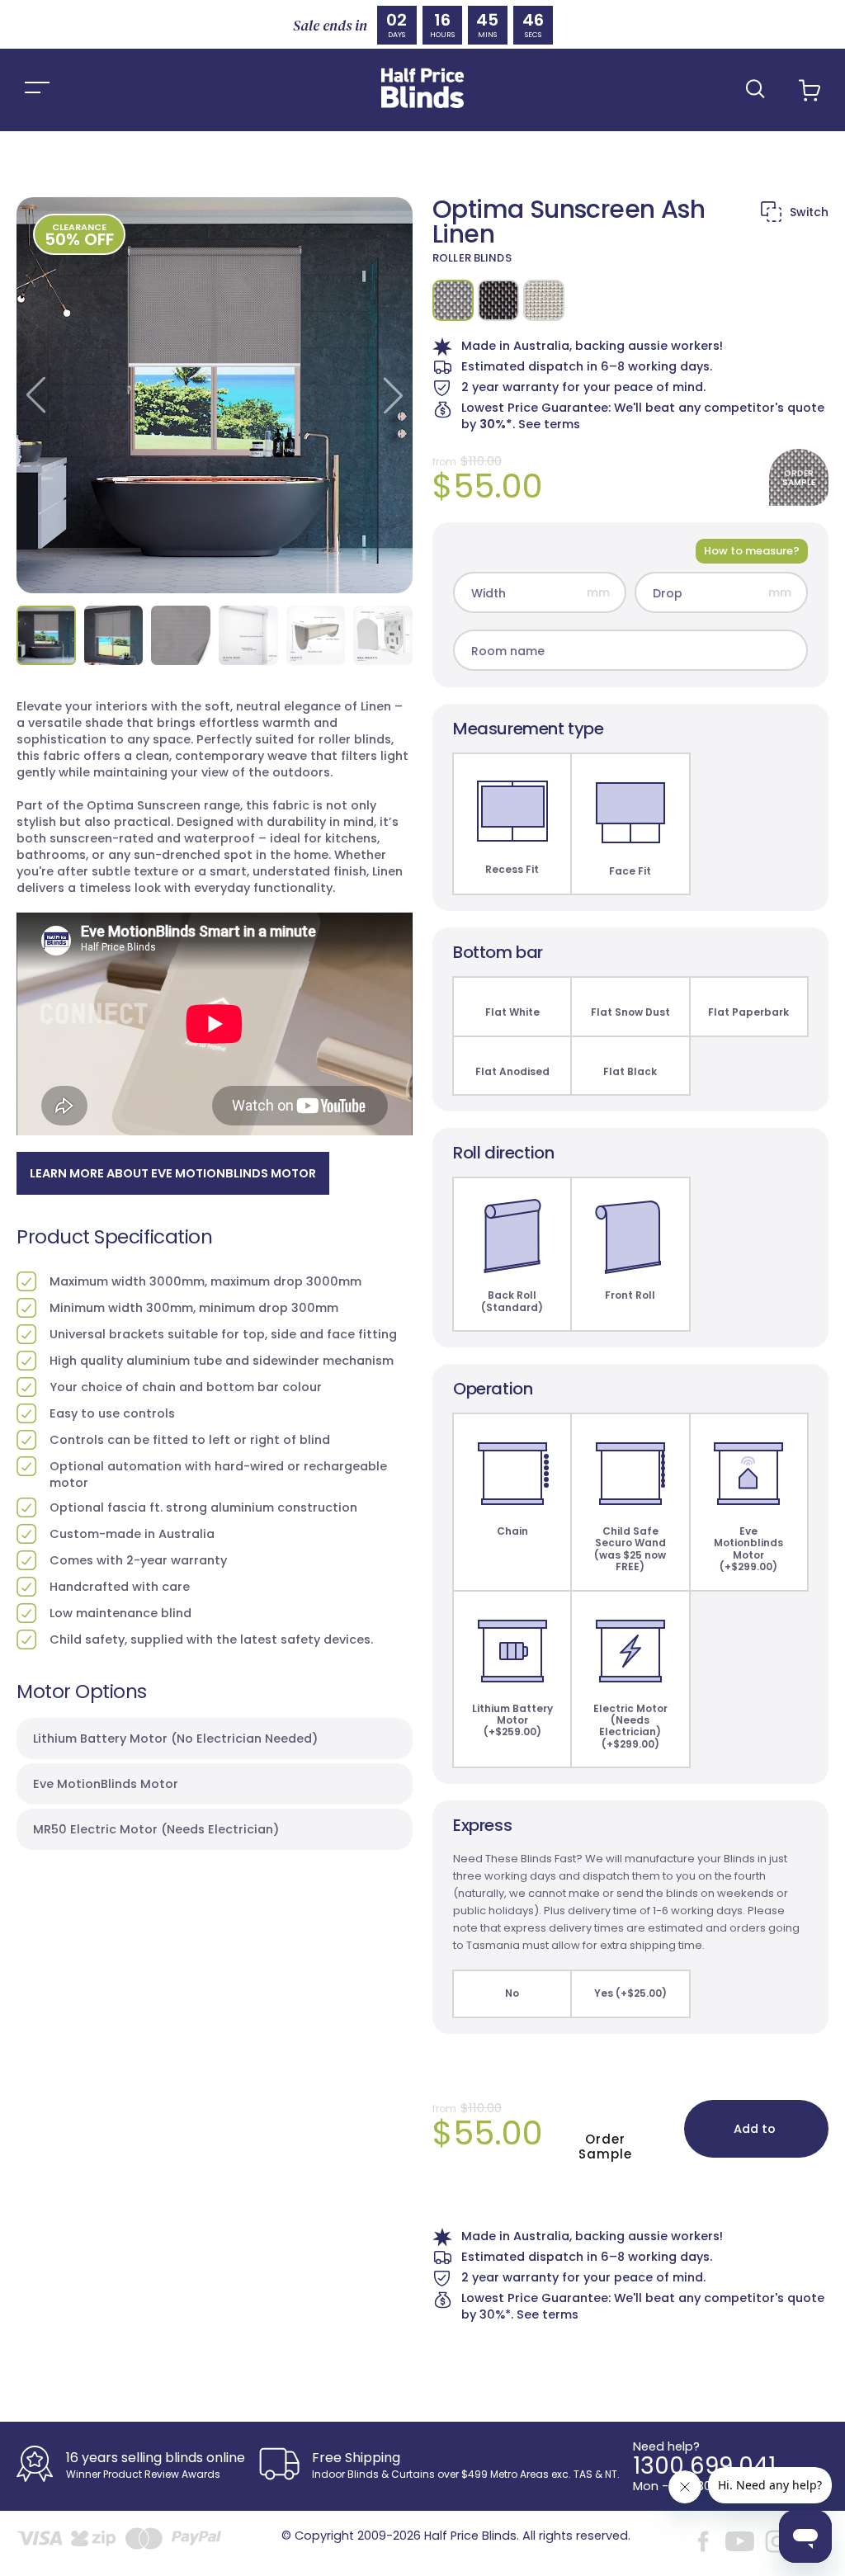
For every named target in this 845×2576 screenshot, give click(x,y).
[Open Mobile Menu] (37, 90)
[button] (755, 89)
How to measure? (752, 551)
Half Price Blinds (470, 2536)
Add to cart (755, 2139)
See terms (549, 424)
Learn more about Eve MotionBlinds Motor (173, 1173)
